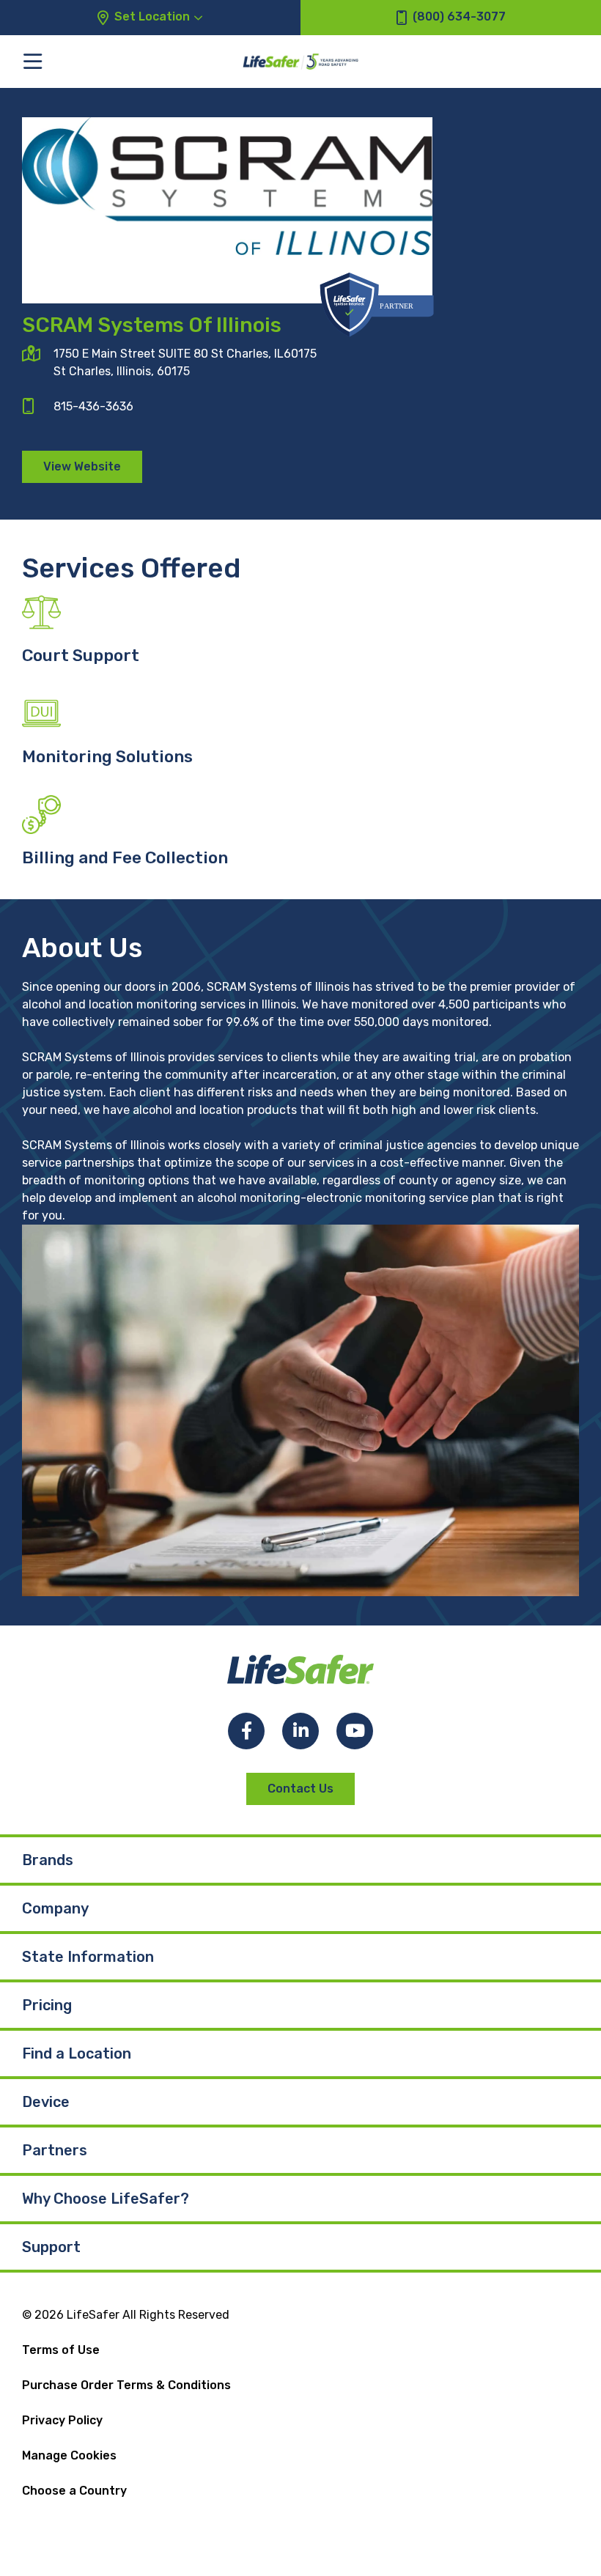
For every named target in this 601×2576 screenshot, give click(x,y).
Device (46, 2102)
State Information (88, 1957)
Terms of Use (61, 2350)
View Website (82, 466)
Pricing (47, 2005)
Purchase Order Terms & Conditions (126, 2385)
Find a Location (77, 2053)
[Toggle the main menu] (33, 61)
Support (51, 2247)
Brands (48, 1860)
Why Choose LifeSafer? (106, 2199)
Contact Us (300, 1789)
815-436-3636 (93, 406)
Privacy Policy (62, 2420)
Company (55, 1908)
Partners (55, 2150)
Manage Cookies (69, 2455)
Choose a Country (74, 2491)
